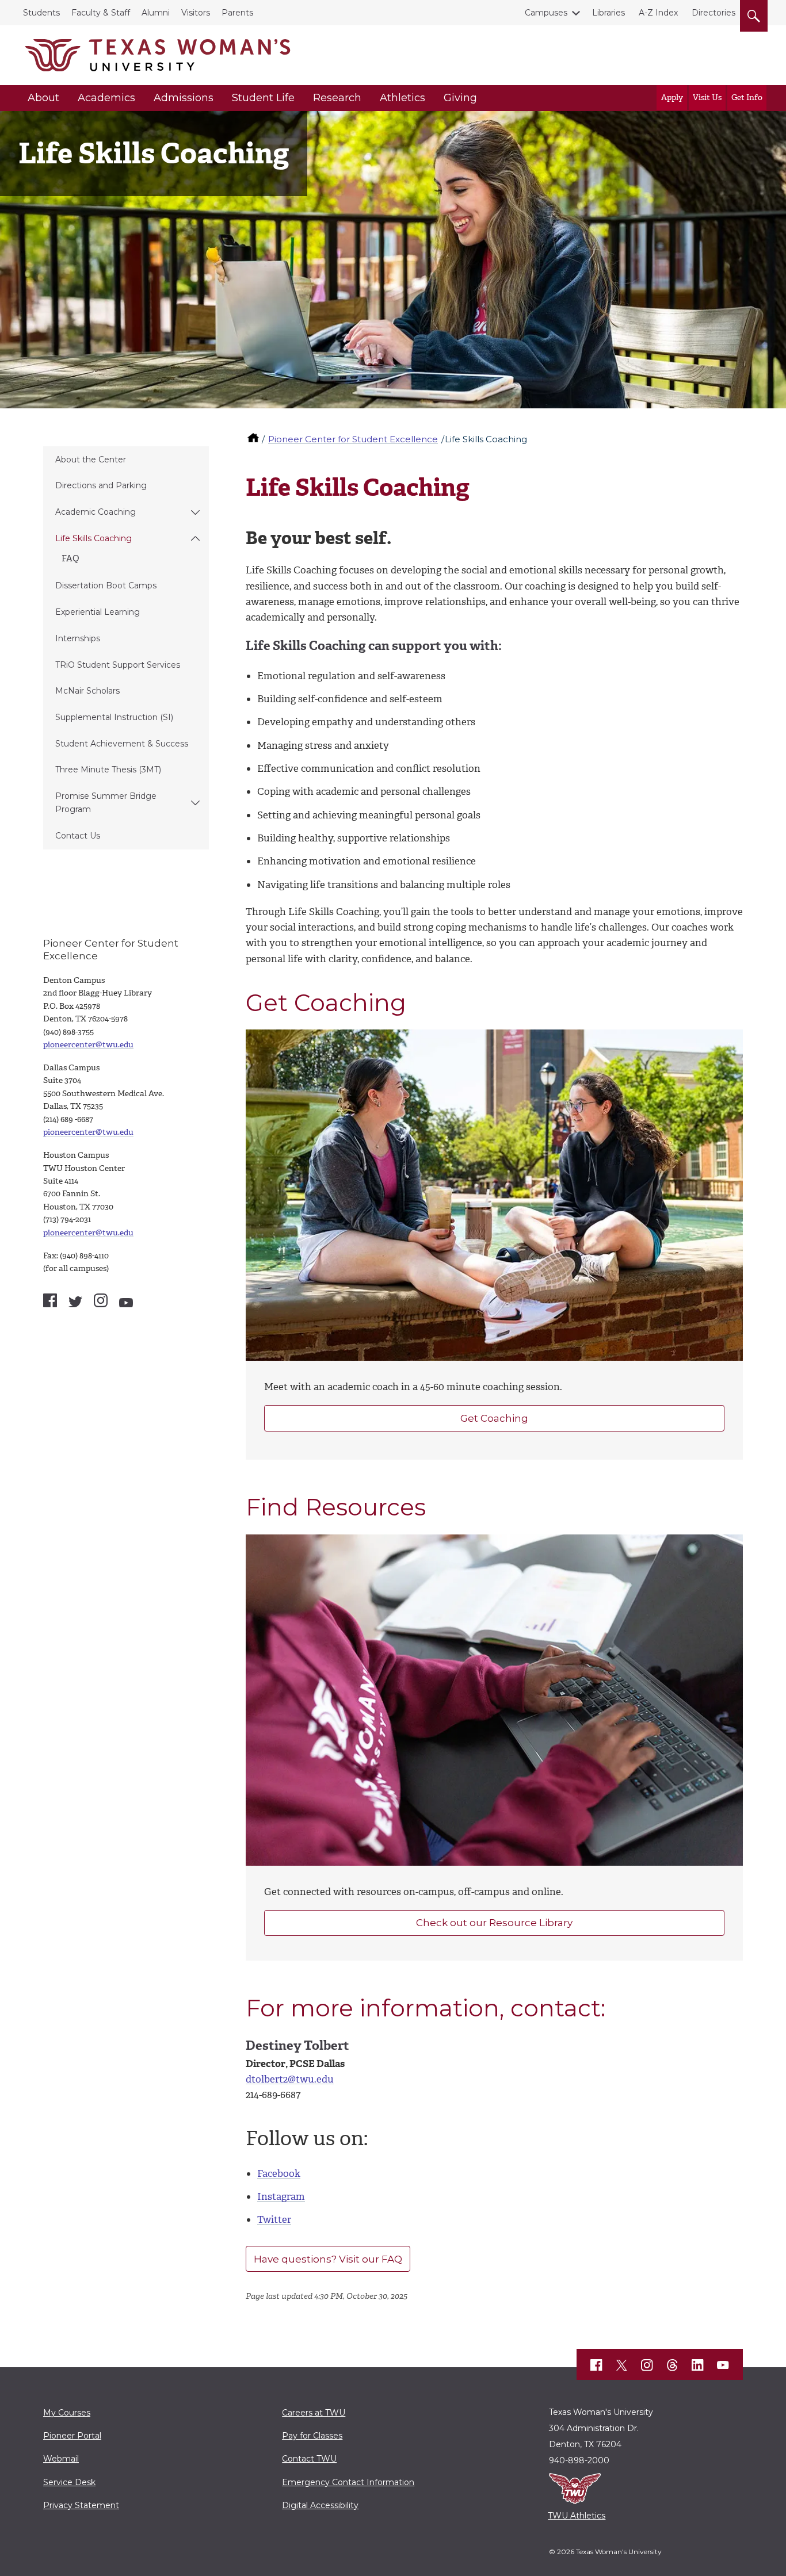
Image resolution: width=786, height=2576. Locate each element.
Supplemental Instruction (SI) (114, 717)
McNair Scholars (87, 691)
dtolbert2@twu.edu (290, 2079)
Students (41, 13)
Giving (460, 98)
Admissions (184, 98)
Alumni (156, 13)
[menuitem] (126, 460)
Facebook (279, 2173)
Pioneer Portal (72, 2436)
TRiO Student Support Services (118, 665)
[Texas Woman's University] (158, 55)
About (43, 98)
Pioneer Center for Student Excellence (353, 439)
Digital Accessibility (320, 2505)
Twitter (274, 2219)
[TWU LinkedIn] (698, 2365)
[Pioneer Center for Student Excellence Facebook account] (50, 1300)
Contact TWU (309, 2459)
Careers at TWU (314, 2413)
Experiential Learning (98, 612)
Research (337, 98)
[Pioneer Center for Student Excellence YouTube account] (126, 1303)
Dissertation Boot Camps (106, 585)
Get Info (747, 97)
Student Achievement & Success (122, 744)
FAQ (70, 558)
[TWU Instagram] (647, 2365)
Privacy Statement (81, 2505)
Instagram (281, 2196)
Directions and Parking (101, 485)
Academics (106, 98)
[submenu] (195, 512)
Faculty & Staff (101, 13)
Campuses (546, 13)
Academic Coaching (96, 512)
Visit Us (707, 97)
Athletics (402, 98)
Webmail (61, 2459)
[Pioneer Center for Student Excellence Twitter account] (75, 1302)
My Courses (67, 2413)
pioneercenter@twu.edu (88, 1045)
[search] (754, 14)
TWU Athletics (577, 2516)
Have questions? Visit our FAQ (328, 2259)
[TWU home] (254, 439)
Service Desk (69, 2482)
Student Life (263, 98)
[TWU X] (622, 2365)
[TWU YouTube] (723, 2365)
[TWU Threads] (673, 2365)
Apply (672, 97)
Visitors (196, 13)
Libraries (608, 13)
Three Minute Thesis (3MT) (108, 770)
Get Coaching (494, 1418)
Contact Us (78, 836)
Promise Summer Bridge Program (106, 803)
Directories (713, 13)
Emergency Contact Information (348, 2482)
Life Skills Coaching (94, 538)
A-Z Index (658, 13)
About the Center (91, 460)
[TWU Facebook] (597, 2365)
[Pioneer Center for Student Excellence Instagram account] (101, 1300)
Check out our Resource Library (494, 1923)
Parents (237, 13)
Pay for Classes (312, 2436)
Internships (78, 638)
